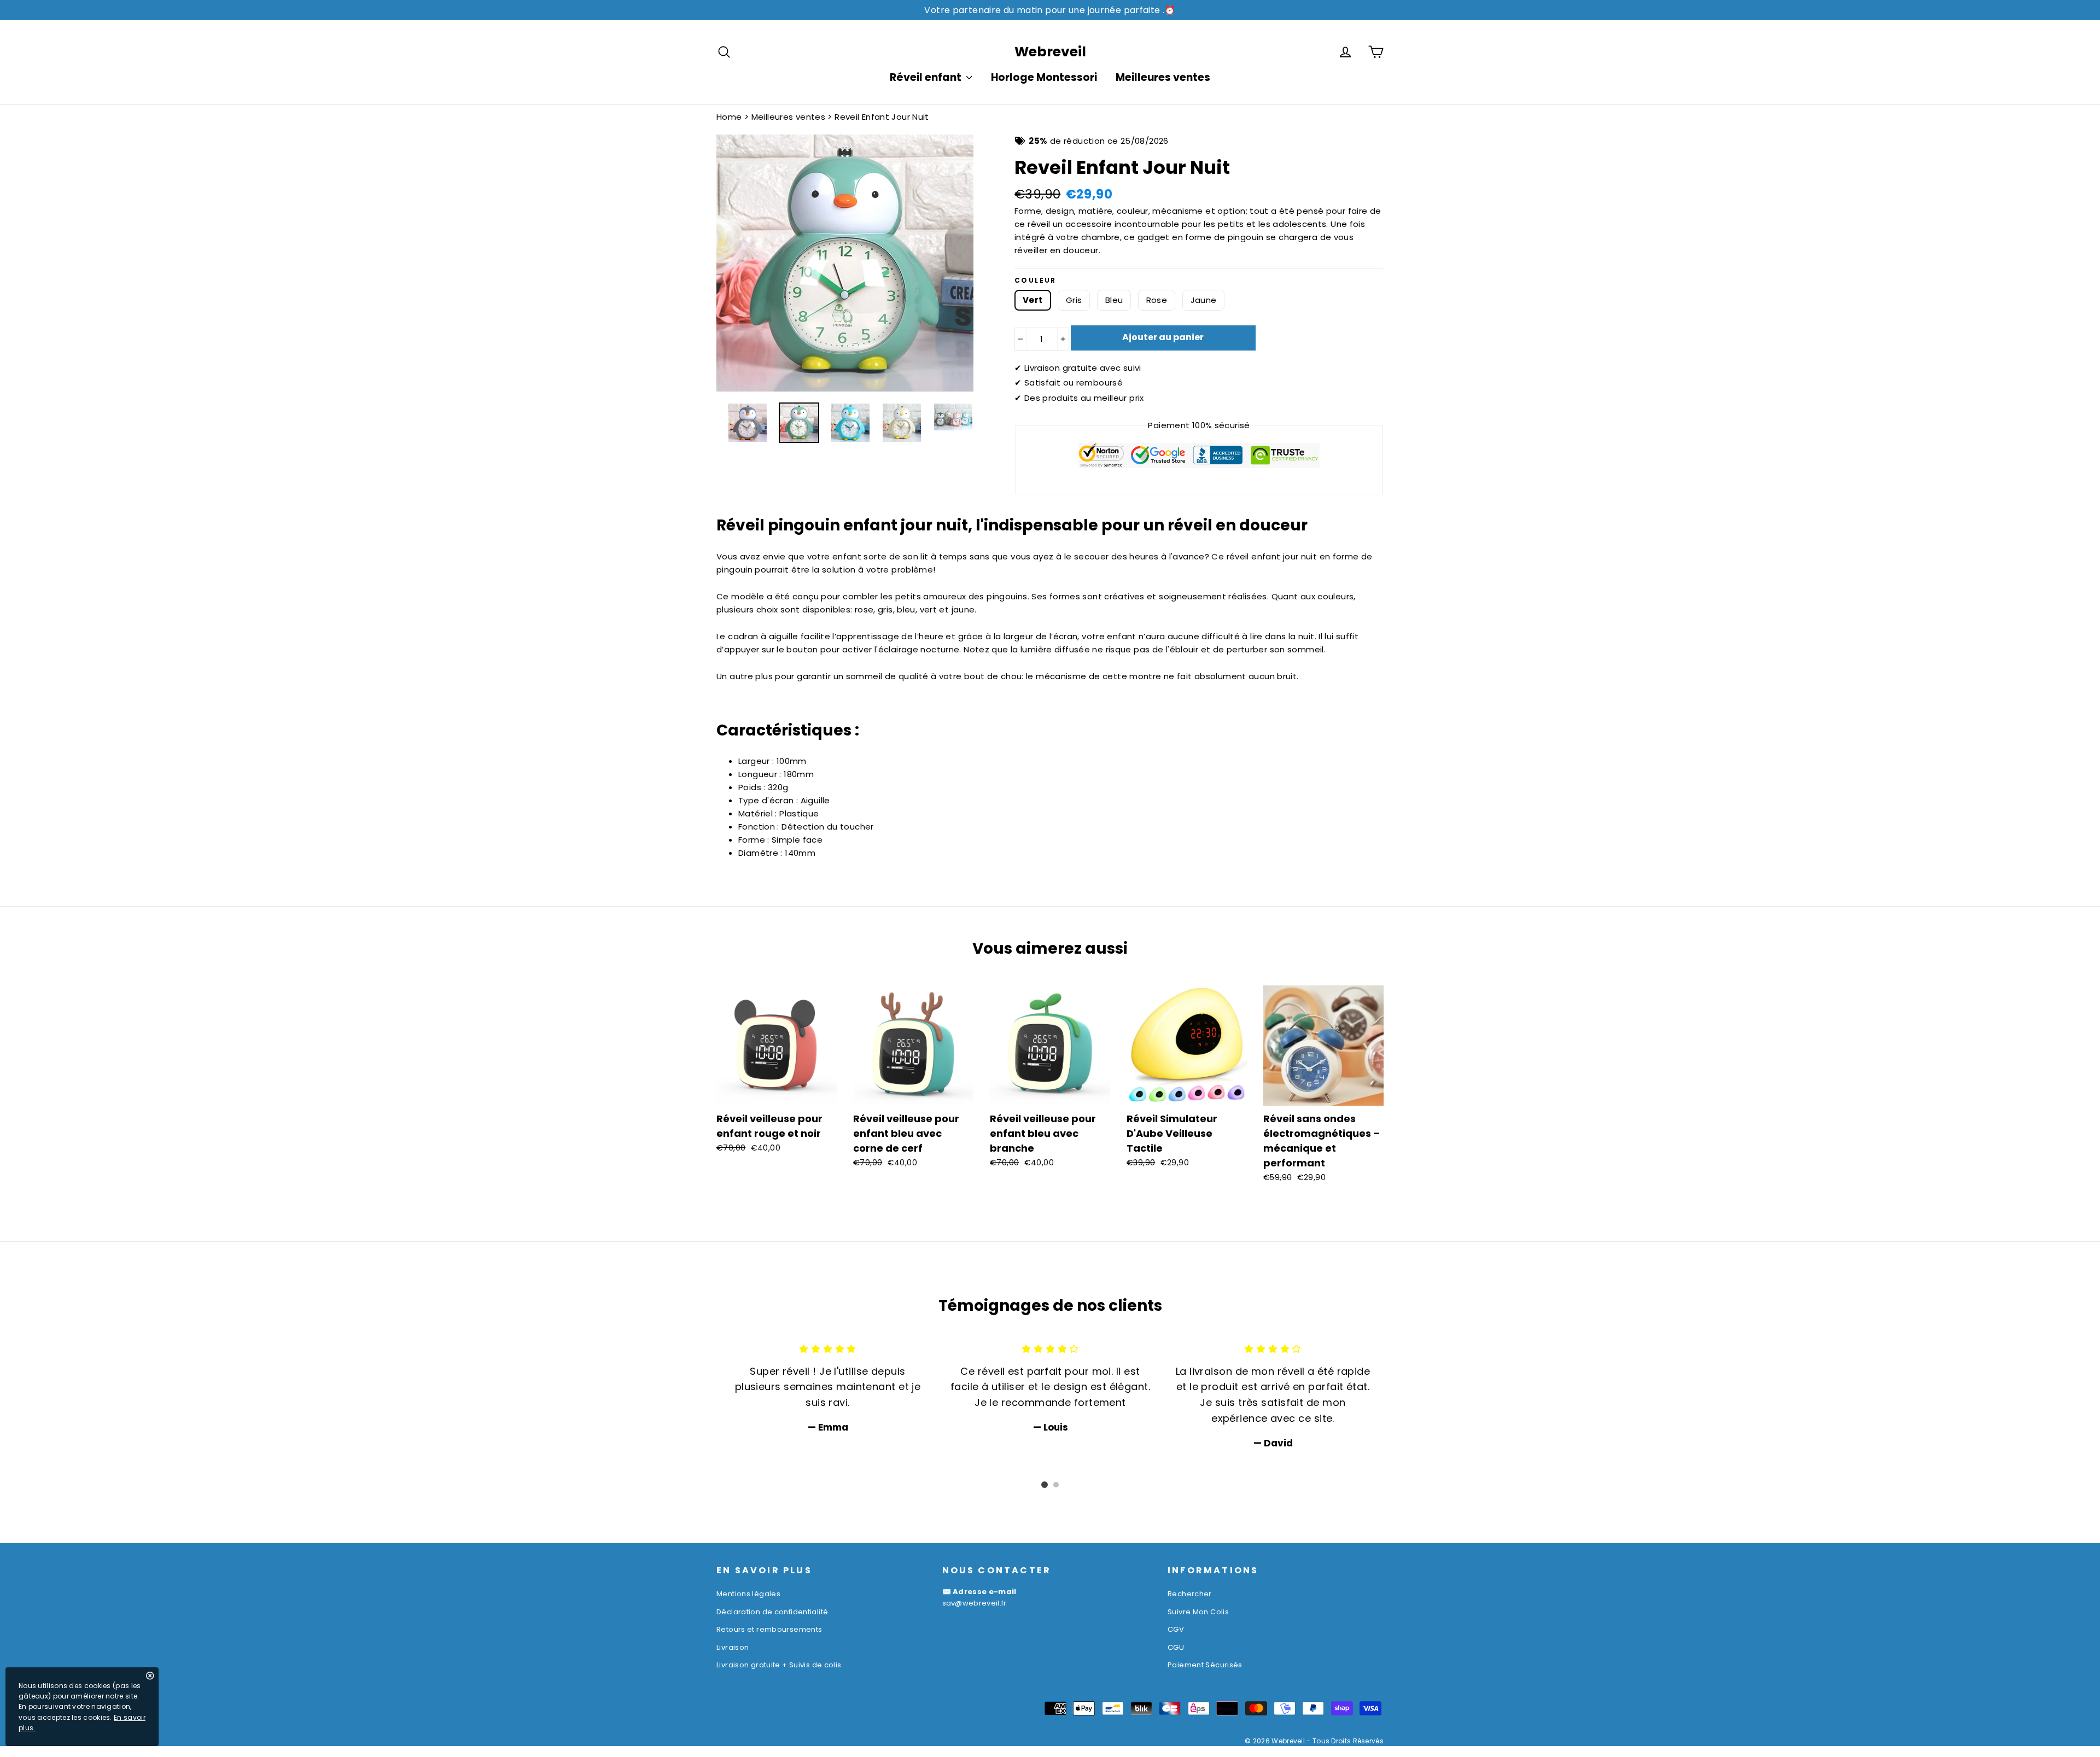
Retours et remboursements (769, 1629)
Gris (1074, 300)
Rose (1157, 300)
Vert (1033, 300)
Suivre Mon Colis (1198, 1612)
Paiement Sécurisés (1205, 1665)
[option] (845, 263)
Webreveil (1050, 52)
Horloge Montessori (1044, 77)
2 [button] (1056, 1485)
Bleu (1114, 300)
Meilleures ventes (1163, 77)
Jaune (1204, 300)
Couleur (1036, 281)
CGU (1176, 1647)
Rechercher (1190, 1594)
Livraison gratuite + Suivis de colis (779, 1665)
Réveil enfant (927, 77)
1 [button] (1045, 1485)
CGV (1176, 1629)
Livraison (733, 1647)
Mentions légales (748, 1594)
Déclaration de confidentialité (772, 1612)
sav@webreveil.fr (975, 1603)
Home (729, 117)
